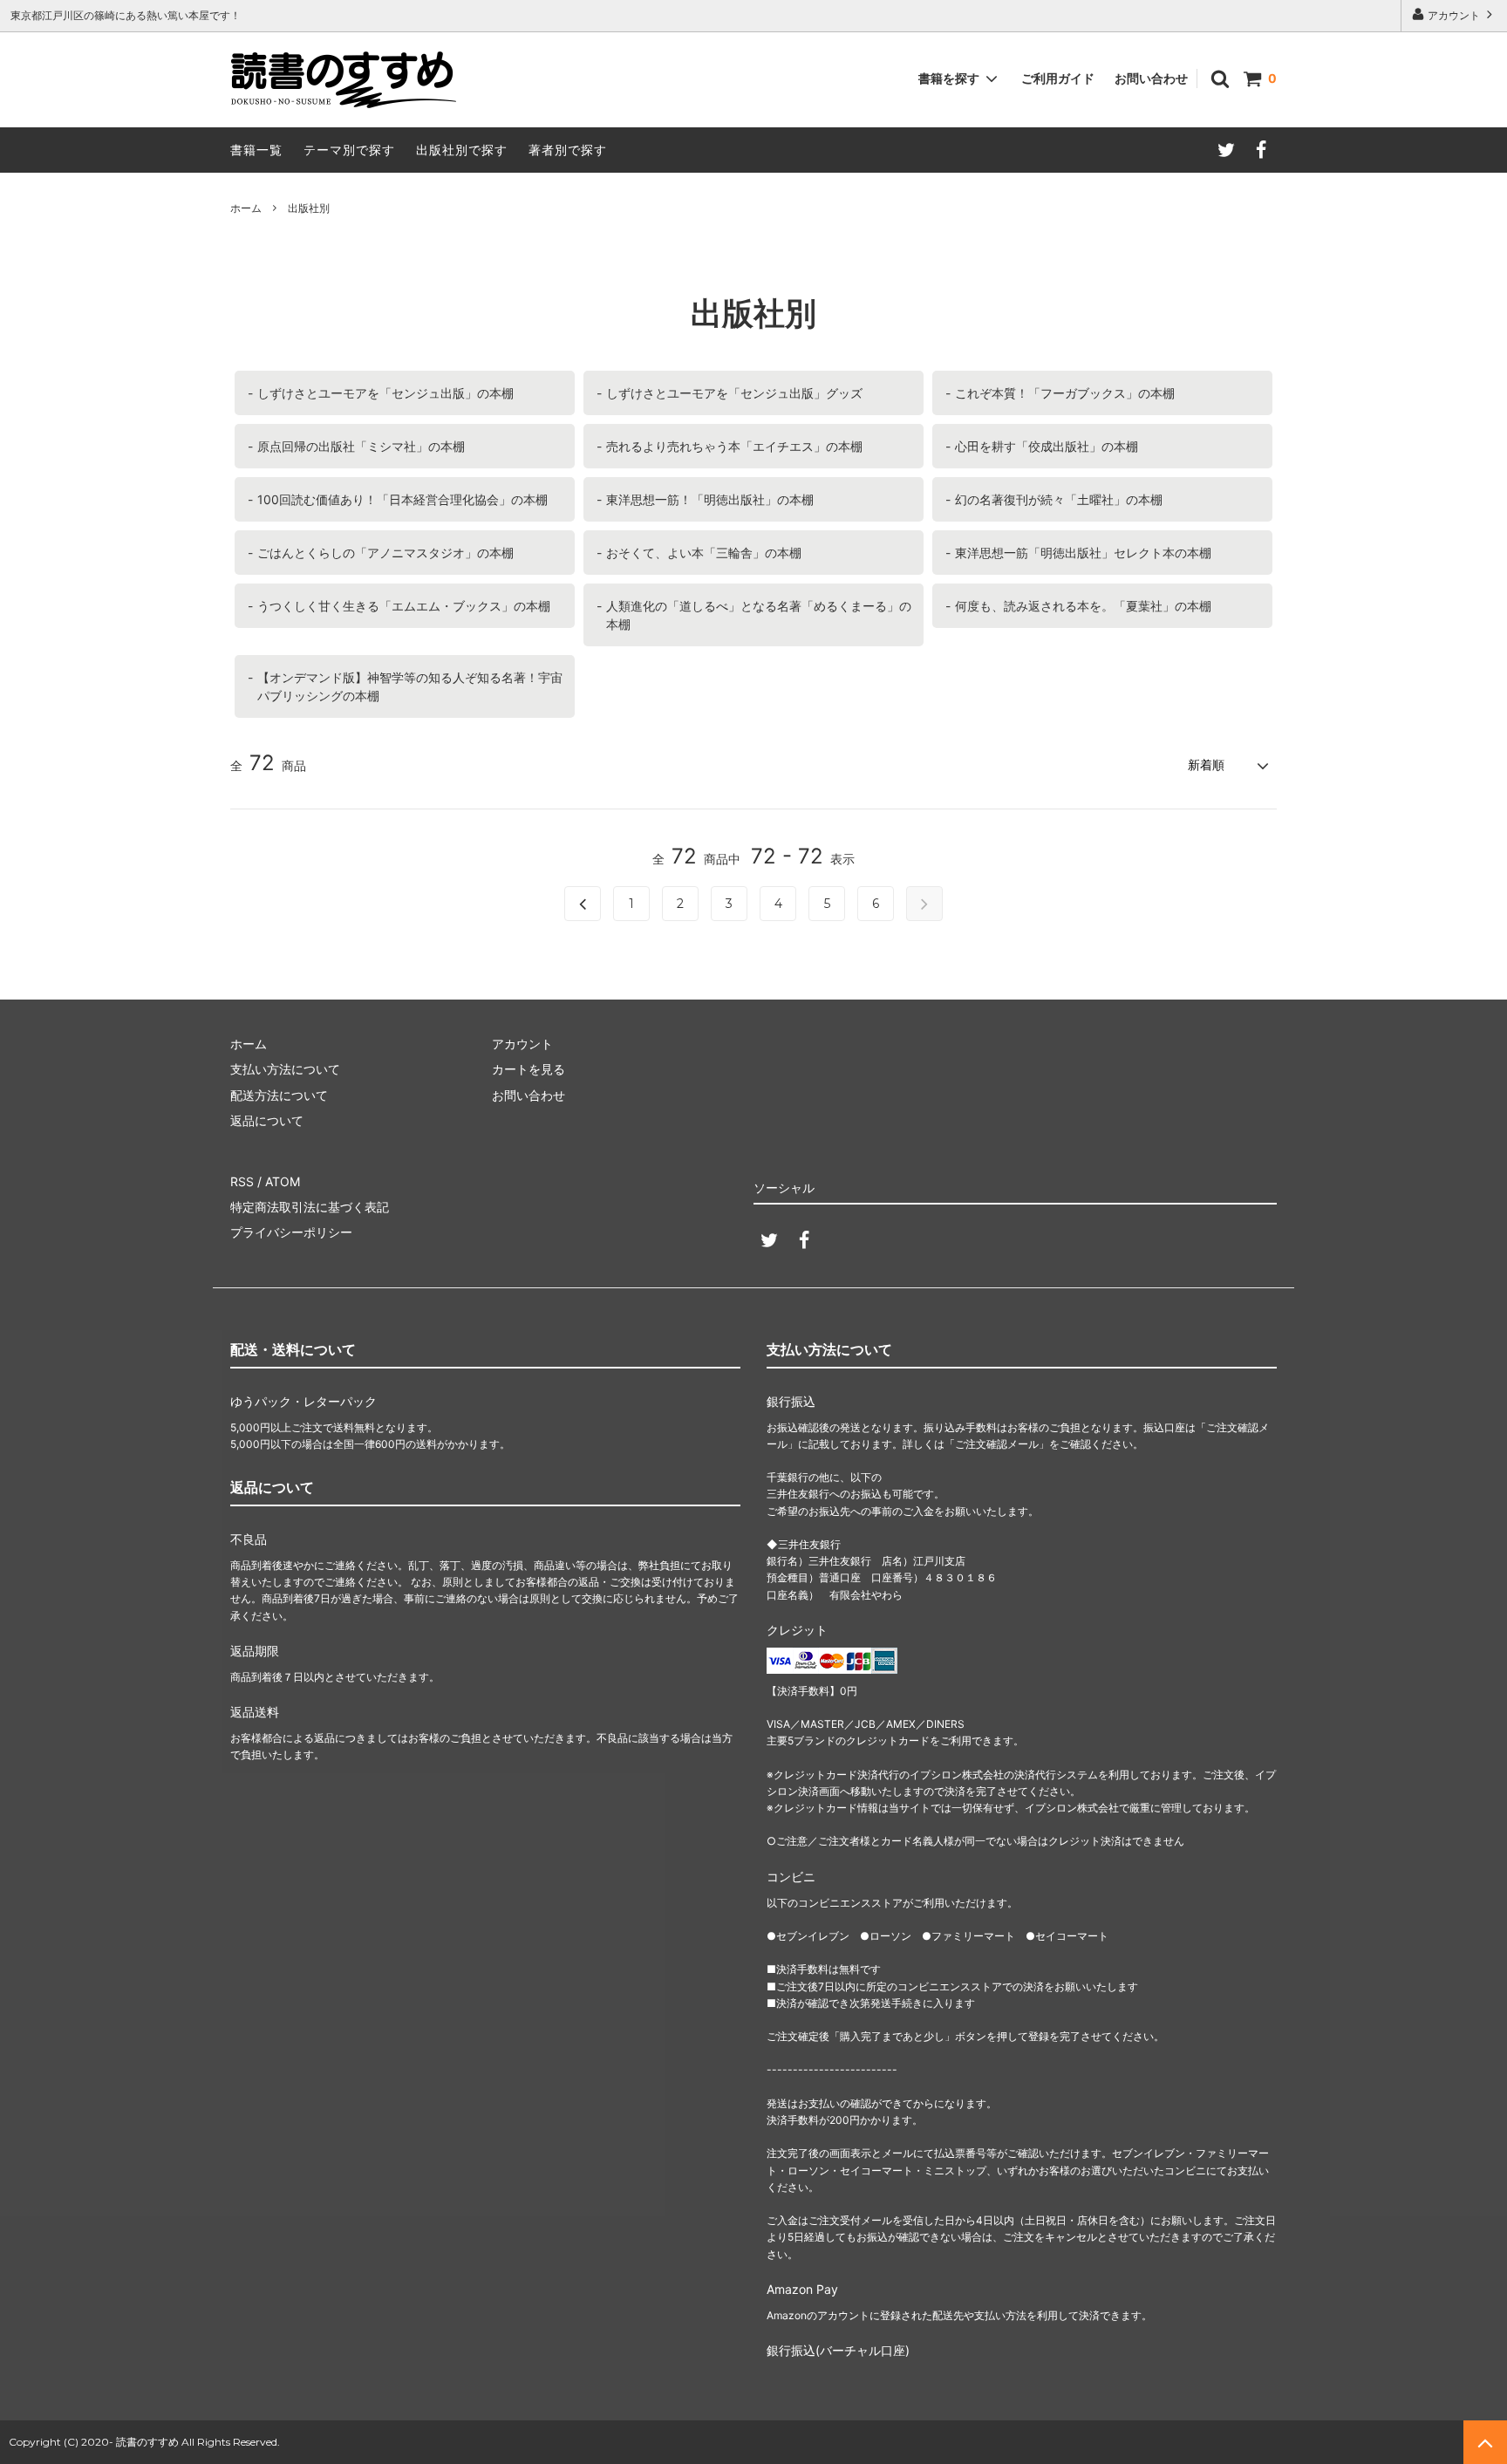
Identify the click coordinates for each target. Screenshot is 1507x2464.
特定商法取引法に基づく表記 (310, 1207)
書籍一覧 (256, 150)
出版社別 (309, 208)
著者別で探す (568, 150)
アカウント (1454, 15)
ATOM (283, 1181)
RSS (242, 1181)
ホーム (246, 208)
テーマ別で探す (349, 150)
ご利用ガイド (1058, 78)
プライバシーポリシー (291, 1232)
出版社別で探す (462, 150)
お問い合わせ (1151, 78)
